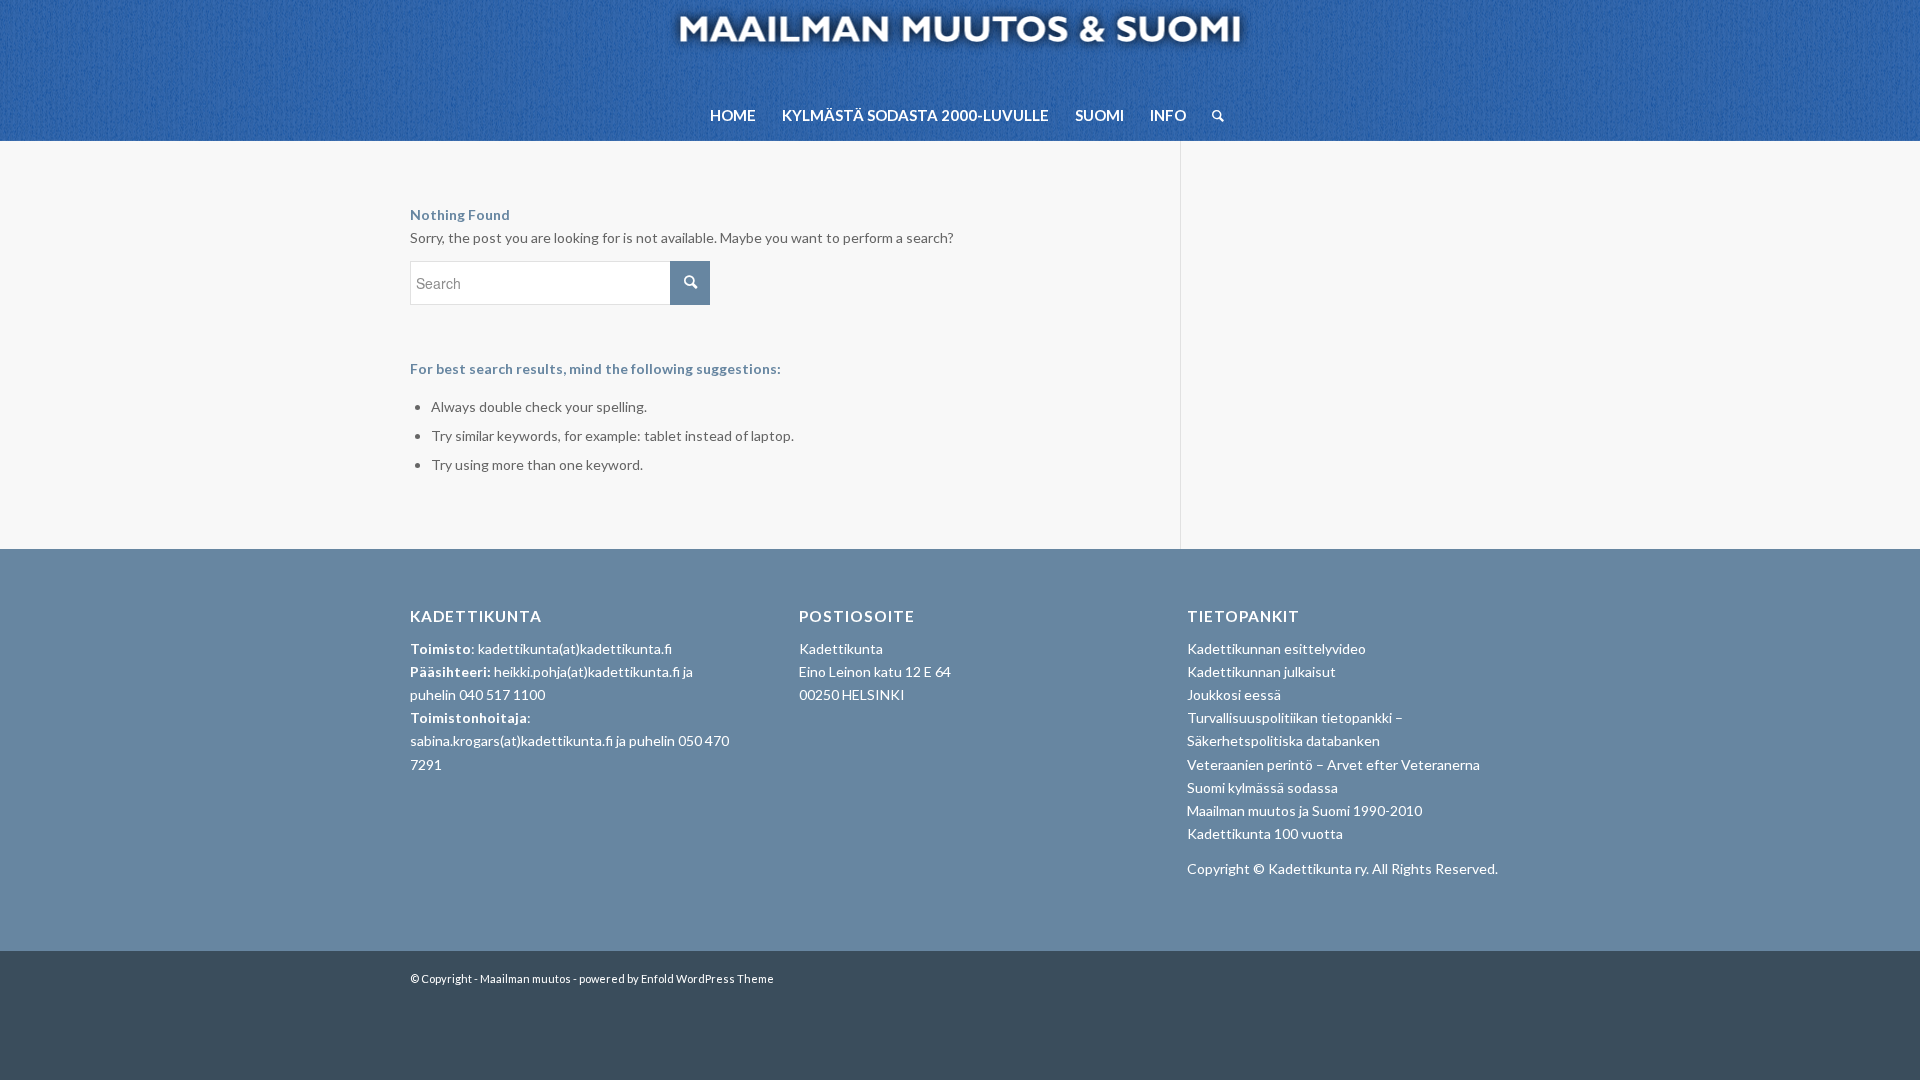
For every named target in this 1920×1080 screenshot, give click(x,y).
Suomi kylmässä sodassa (1262, 787)
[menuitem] (1211, 115)
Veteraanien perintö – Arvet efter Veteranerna (1333, 764)
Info (1168, 115)
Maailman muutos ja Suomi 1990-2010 (1304, 810)
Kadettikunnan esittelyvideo (1276, 648)
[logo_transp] (960, 45)
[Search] (1211, 115)
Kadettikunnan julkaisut (1261, 671)
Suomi (1099, 115)
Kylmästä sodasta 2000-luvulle (915, 115)
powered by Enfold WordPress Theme (676, 978)
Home (733, 115)
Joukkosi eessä (1234, 694)
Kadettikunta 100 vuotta (1265, 833)
